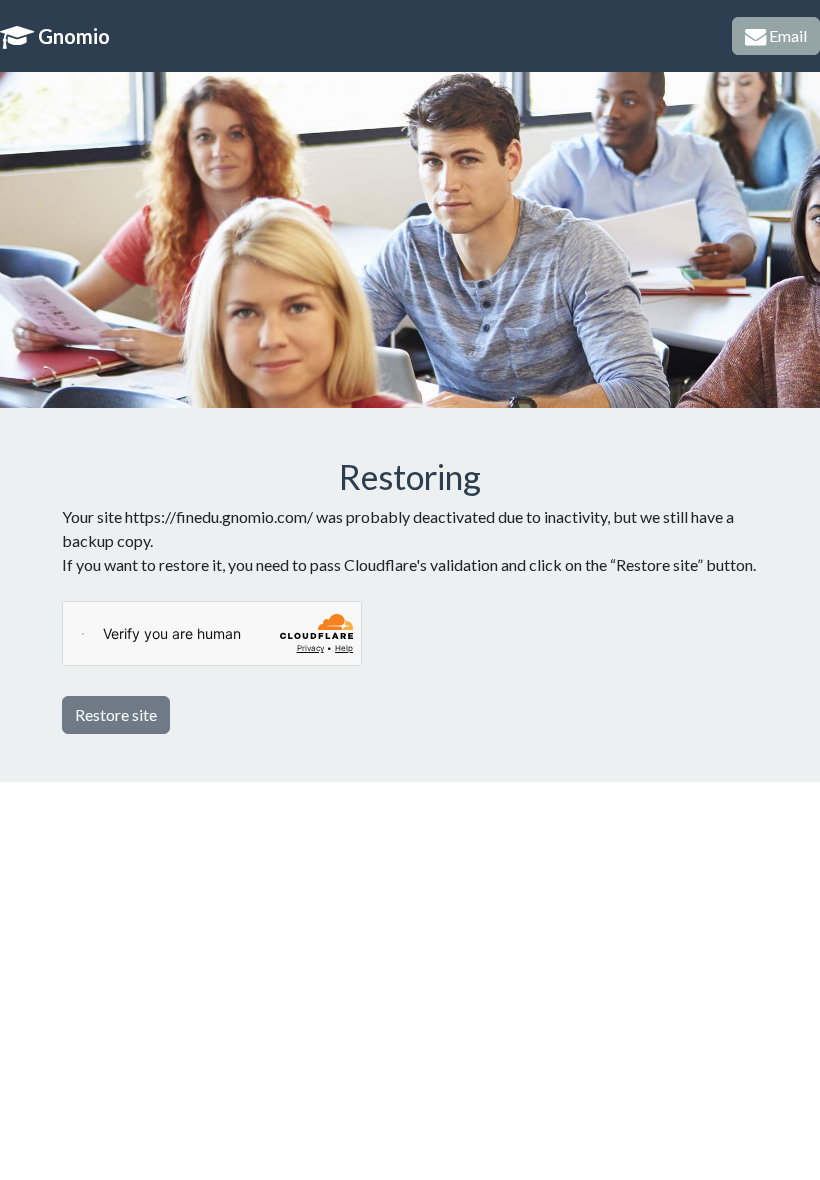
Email (786, 35)
